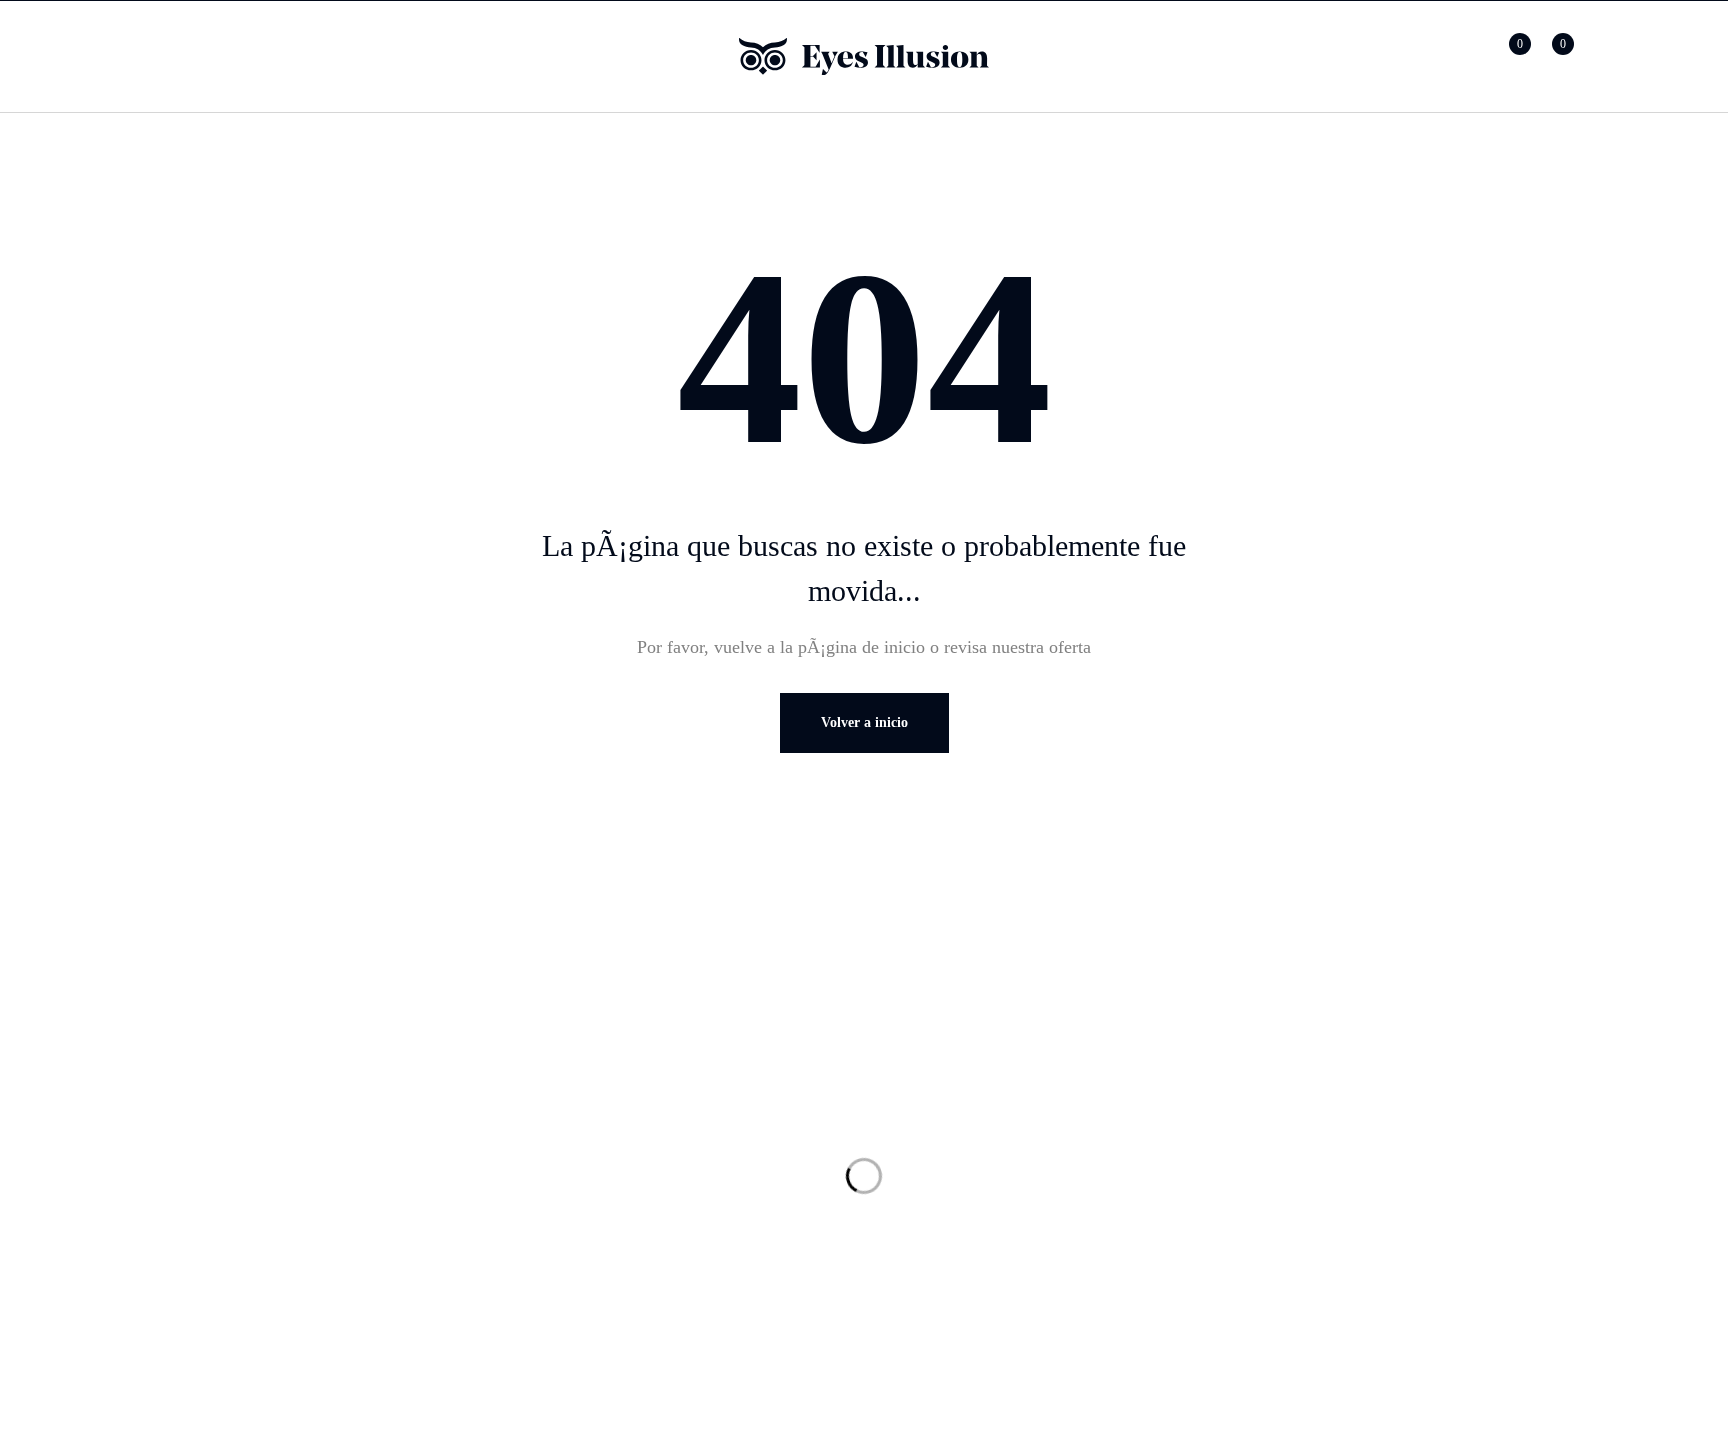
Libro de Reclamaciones (1375, 1255)
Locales (939, 1135)
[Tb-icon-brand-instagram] (252, 1151)
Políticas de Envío (1353, 1215)
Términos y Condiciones (1376, 1135)
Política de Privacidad (1366, 1095)
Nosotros (943, 1095)
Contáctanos (955, 1175)
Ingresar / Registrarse (1463, 56)
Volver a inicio (864, 722)
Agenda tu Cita (966, 1215)
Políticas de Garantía (1362, 1175)
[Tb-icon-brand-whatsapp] (212, 1151)
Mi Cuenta (573, 1135)
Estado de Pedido (598, 1175)
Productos (571, 1095)
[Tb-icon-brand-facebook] (172, 1151)
